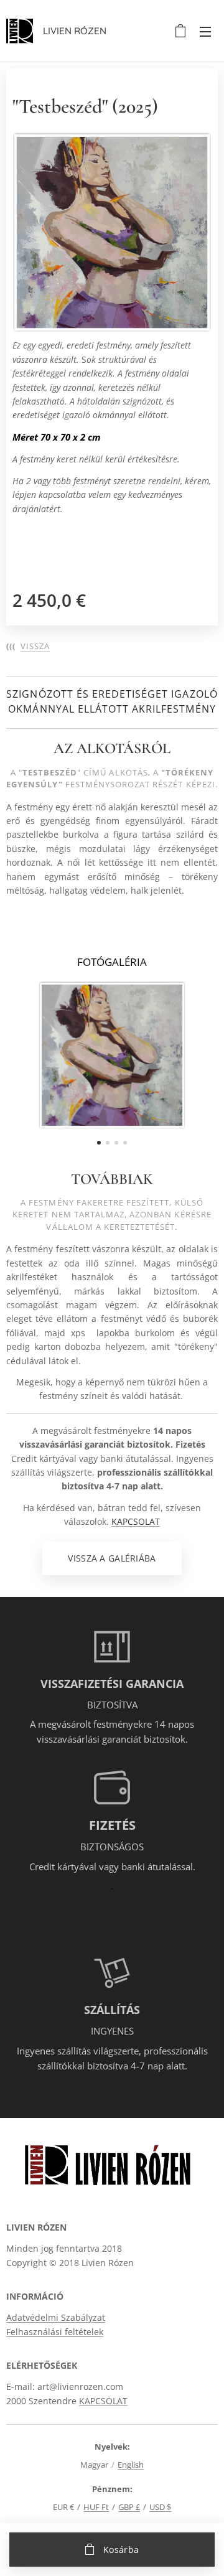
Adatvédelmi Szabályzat (56, 2317)
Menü (205, 31)
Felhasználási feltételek (55, 2332)
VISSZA (35, 646)
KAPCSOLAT (136, 1521)
